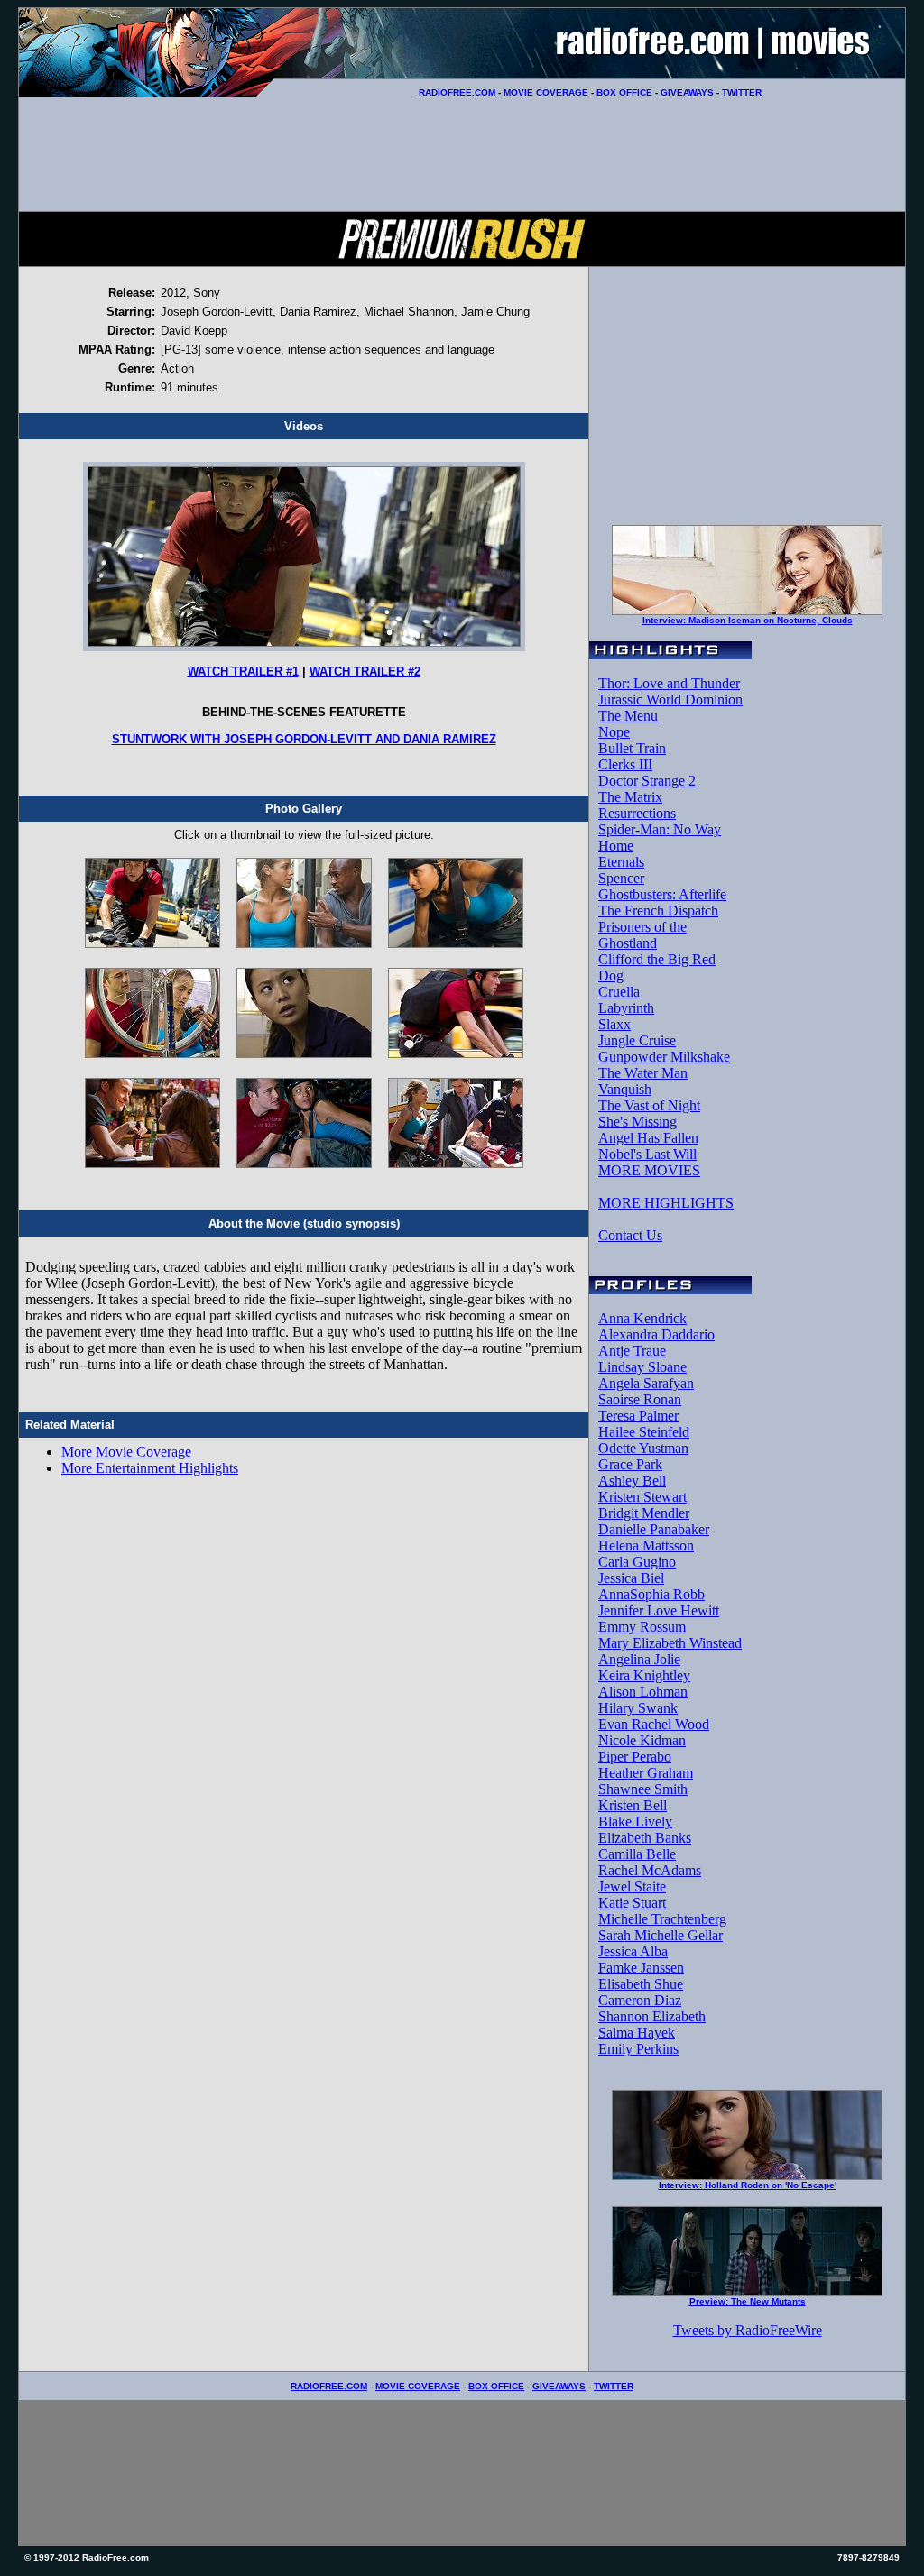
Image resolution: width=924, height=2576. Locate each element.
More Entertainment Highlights (150, 1468)
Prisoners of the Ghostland (642, 935)
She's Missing (638, 1122)
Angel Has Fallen (648, 1138)
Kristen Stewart (642, 1497)
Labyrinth (626, 1008)
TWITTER (742, 92)
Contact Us (630, 1235)
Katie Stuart (632, 1903)
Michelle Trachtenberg (662, 1919)
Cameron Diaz (640, 2000)
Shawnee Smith (643, 1789)
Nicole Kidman (642, 1740)
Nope (614, 732)
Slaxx (614, 1024)
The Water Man (643, 1073)
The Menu (628, 716)
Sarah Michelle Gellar (661, 1935)
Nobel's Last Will (647, 1154)
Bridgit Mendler (644, 1513)
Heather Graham (646, 1773)
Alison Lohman (643, 1692)
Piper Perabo (635, 1757)
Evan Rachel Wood (654, 1724)
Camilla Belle (637, 1854)
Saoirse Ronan (640, 1399)
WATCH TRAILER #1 (243, 672)
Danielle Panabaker (654, 1529)
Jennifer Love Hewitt (659, 1610)
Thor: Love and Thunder (669, 683)
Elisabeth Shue (641, 1984)
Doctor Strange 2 (647, 781)
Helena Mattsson (646, 1546)
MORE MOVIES (649, 1170)
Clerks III (625, 764)
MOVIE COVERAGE (546, 92)
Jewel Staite (632, 1886)
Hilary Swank (638, 1708)
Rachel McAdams (650, 1870)
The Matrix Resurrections (637, 805)
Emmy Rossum (642, 1627)
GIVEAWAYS (687, 92)
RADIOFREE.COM (457, 92)
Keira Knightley (644, 1675)
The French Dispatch (658, 911)
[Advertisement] (462, 154)
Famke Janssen (641, 1968)
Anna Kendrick (642, 1318)
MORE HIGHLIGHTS (666, 1203)
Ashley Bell (632, 1481)
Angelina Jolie (639, 1659)
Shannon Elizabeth (652, 2016)
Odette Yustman (643, 1448)
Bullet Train (632, 748)
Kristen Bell (633, 1805)
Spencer (621, 878)
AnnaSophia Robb (651, 1594)
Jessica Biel (631, 1578)
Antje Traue (632, 1351)
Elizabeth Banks (645, 1838)
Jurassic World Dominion (670, 699)
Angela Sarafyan (646, 1383)
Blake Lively (635, 1822)
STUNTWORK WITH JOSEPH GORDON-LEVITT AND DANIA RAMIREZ (304, 739)
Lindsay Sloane (642, 1367)
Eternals (621, 862)
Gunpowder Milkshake (664, 1057)
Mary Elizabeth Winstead (670, 1643)
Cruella (619, 992)
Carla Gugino (637, 1562)
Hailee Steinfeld (644, 1432)
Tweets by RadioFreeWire (748, 2330)
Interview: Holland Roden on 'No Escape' (748, 2185)
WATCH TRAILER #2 (365, 672)
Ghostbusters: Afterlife (662, 894)
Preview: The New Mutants (748, 2301)
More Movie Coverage (126, 1452)
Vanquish (625, 1089)
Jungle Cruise (637, 1040)
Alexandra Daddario (656, 1334)
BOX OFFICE (624, 92)
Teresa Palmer (638, 1416)
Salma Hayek (637, 2033)
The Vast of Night (649, 1105)
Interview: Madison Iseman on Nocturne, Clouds (748, 620)
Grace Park (630, 1464)
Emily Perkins (638, 2049)
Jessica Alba (633, 1951)
